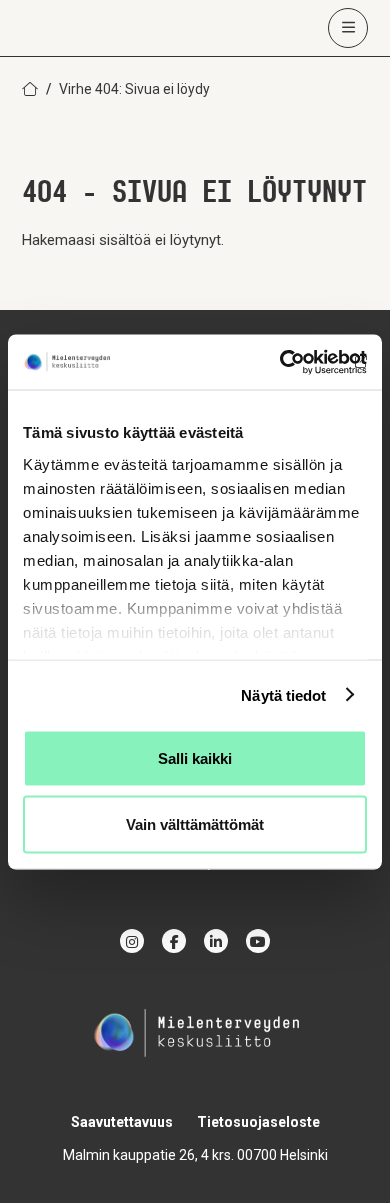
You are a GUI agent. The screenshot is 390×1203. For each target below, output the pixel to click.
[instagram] (132, 941)
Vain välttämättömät (195, 823)
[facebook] (174, 941)
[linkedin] (216, 941)
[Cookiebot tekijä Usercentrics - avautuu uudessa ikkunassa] (280, 362)
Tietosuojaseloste (258, 1122)
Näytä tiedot (283, 694)
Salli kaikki (195, 758)
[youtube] (258, 941)
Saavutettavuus (122, 1122)
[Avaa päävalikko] (348, 28)
